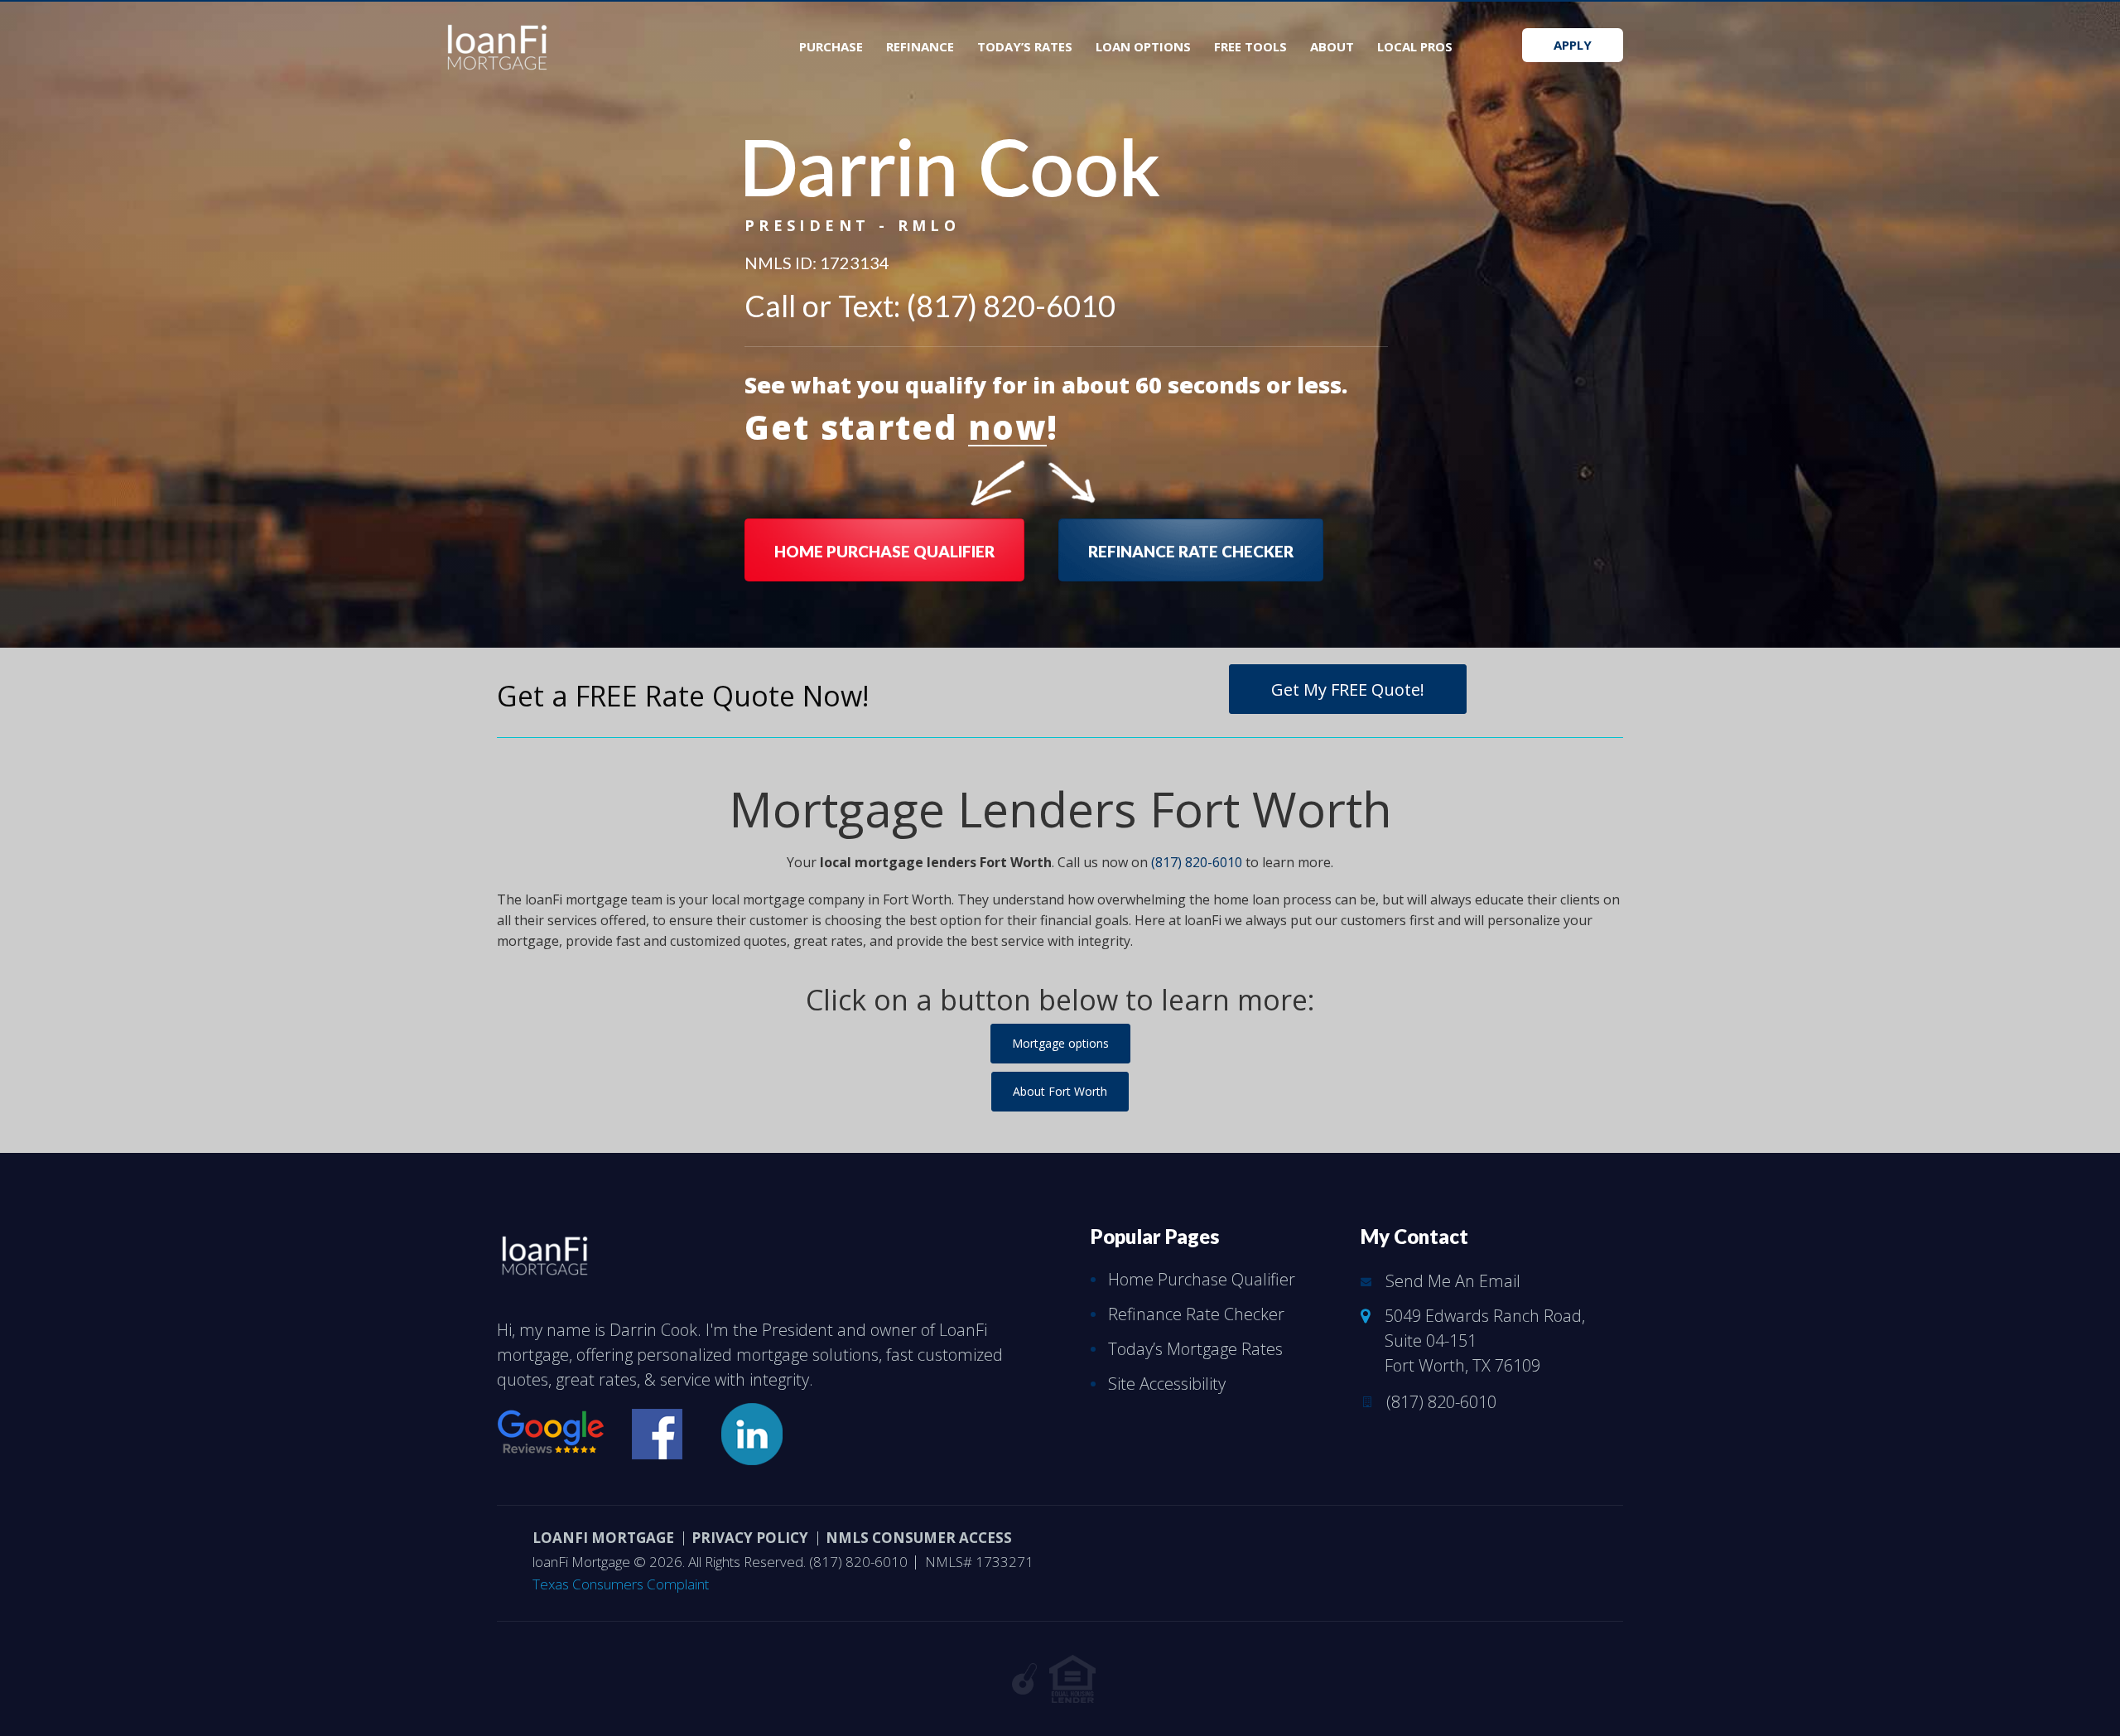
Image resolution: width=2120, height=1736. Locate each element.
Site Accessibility (1167, 1384)
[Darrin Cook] (545, 1251)
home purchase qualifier (884, 551)
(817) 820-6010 (1011, 306)
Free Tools (1250, 46)
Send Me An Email (1453, 1281)
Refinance (920, 46)
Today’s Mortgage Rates (1195, 1349)
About (1332, 46)
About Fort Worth (1060, 1091)
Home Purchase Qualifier (1202, 1279)
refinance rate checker (1191, 551)
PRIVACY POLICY (750, 1538)
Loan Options (1143, 46)
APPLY (1573, 45)
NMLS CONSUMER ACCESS (919, 1538)
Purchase (831, 46)
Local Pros (1415, 46)
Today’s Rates (1025, 46)
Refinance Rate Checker (1196, 1314)
